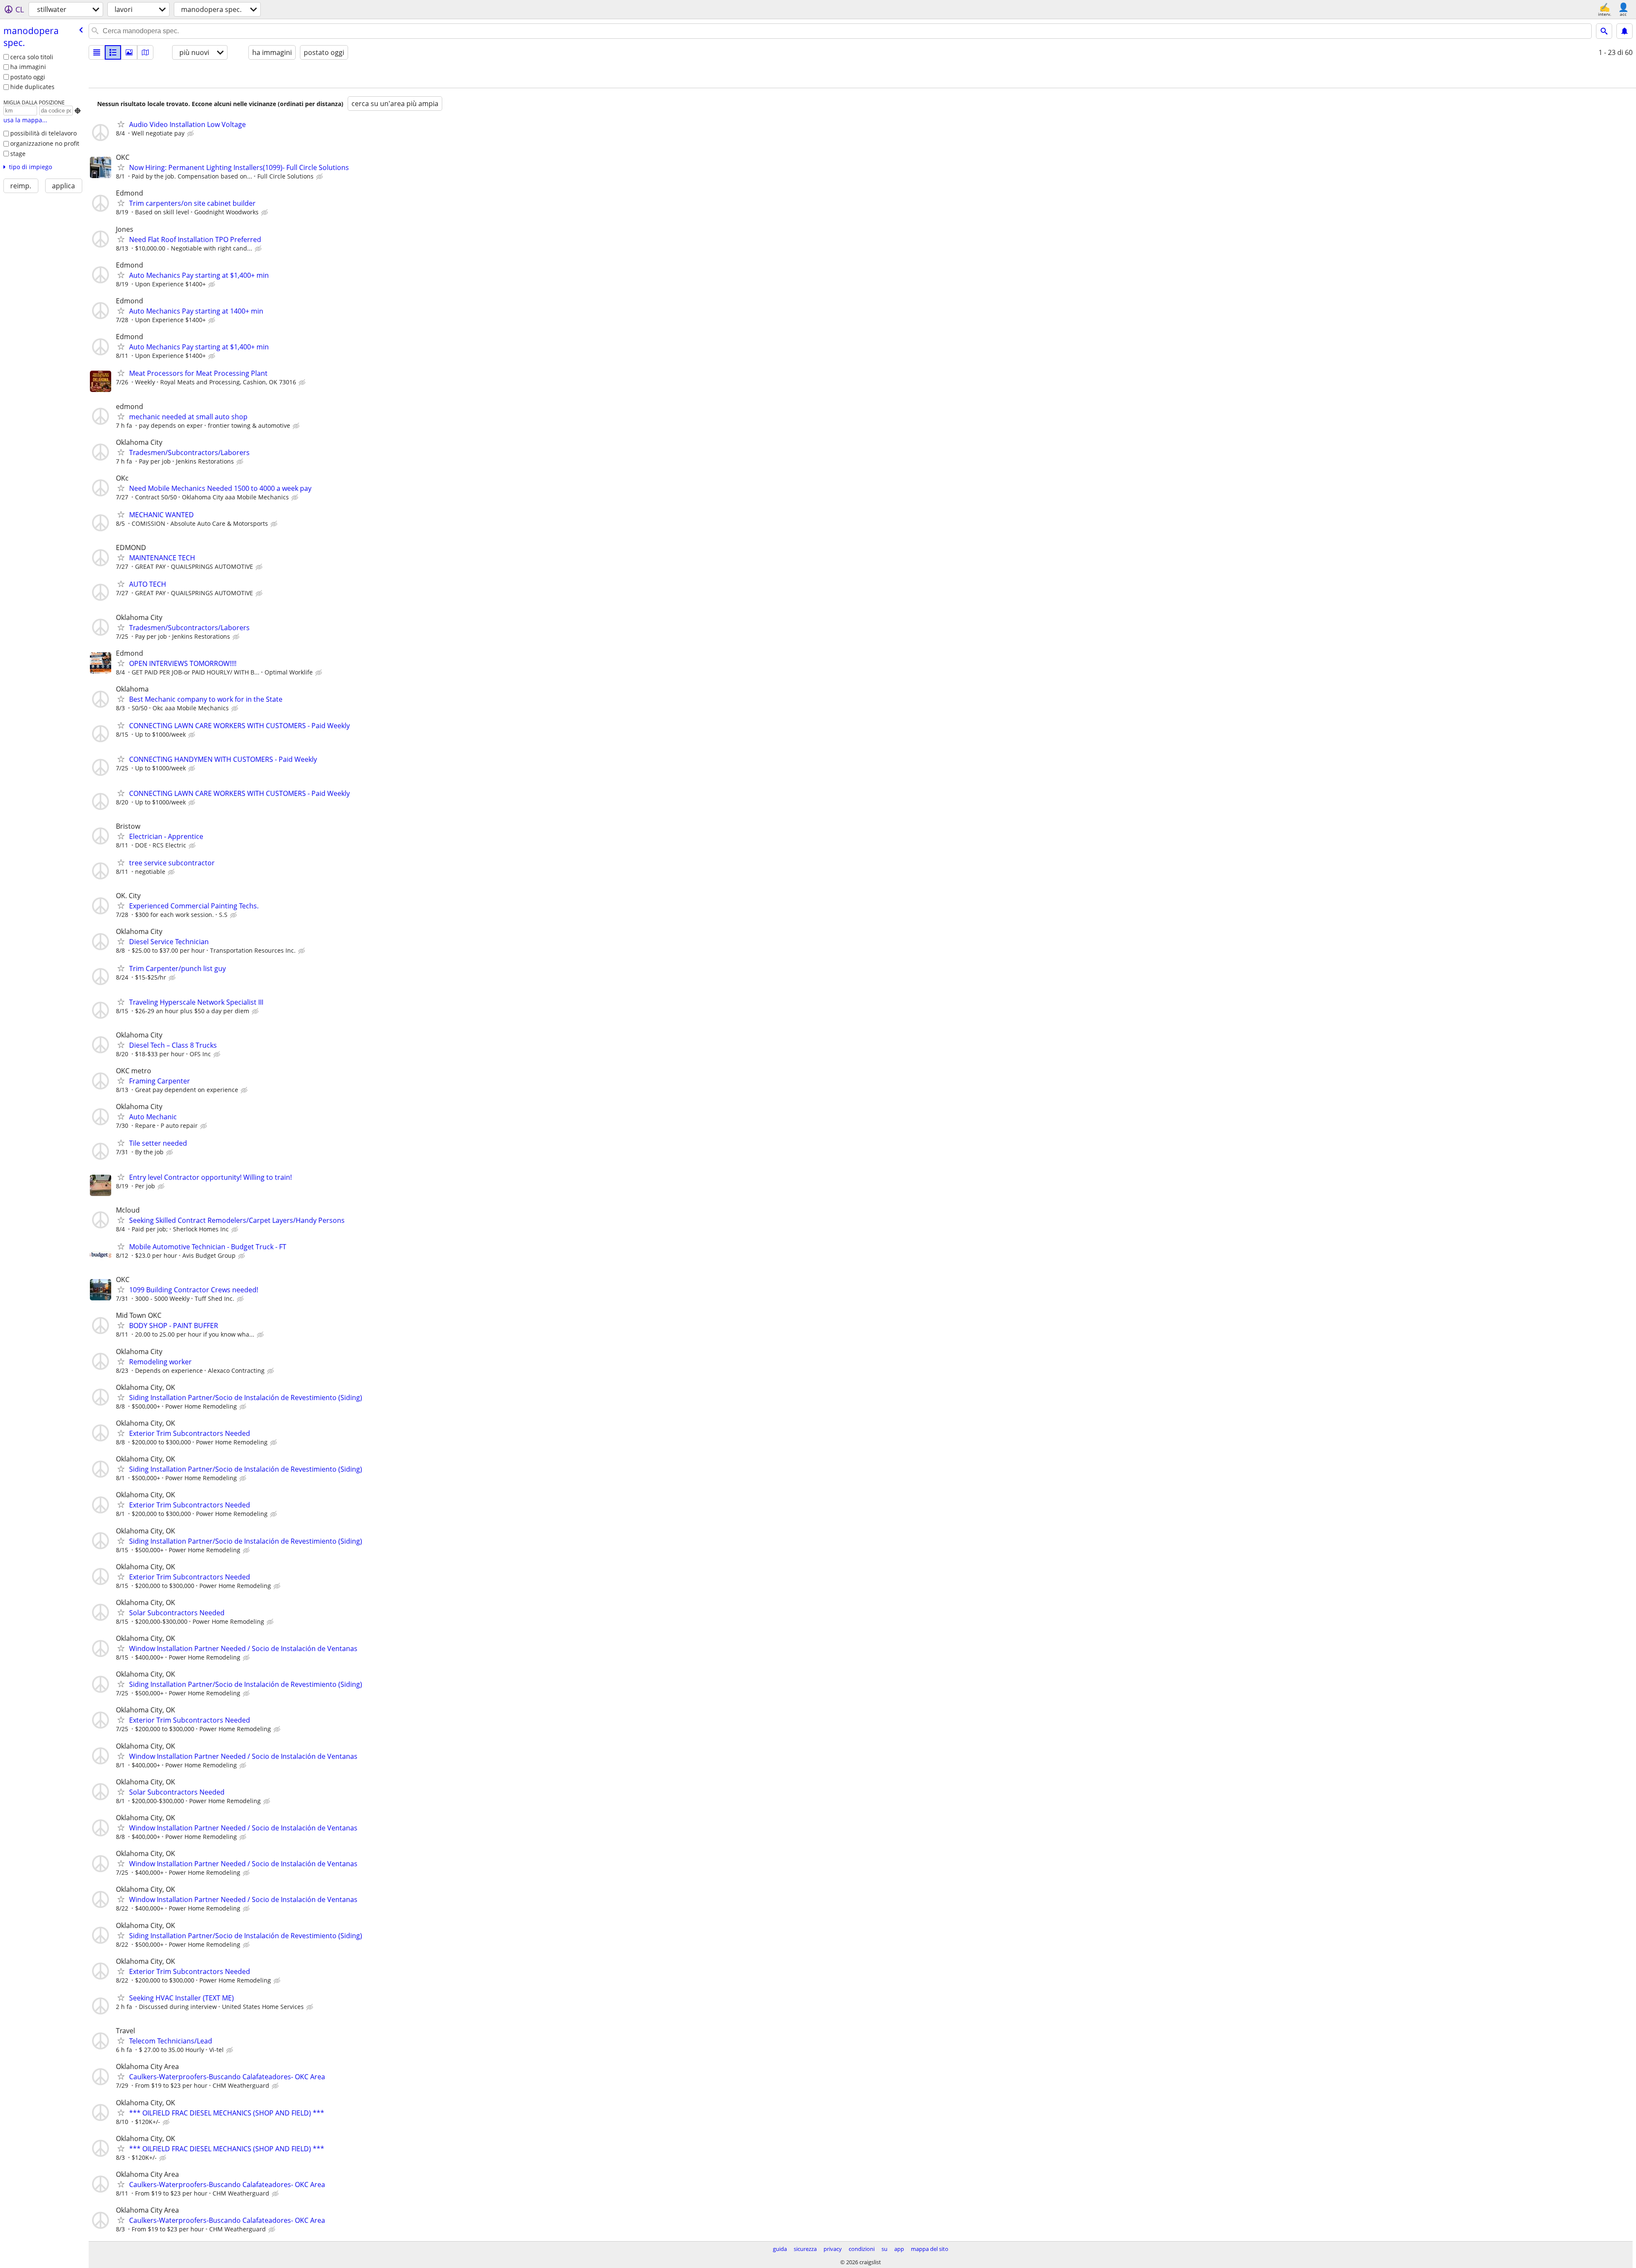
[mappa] (145, 52)
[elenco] (97, 52)
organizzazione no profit (45, 143)
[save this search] (1624, 31)
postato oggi (28, 77)
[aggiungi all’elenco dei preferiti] (121, 124)
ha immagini (28, 67)
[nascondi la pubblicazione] (191, 134)
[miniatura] (113, 52)
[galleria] (129, 52)
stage (18, 154)
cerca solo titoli (32, 57)
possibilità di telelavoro (43, 133)
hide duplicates (32, 87)
